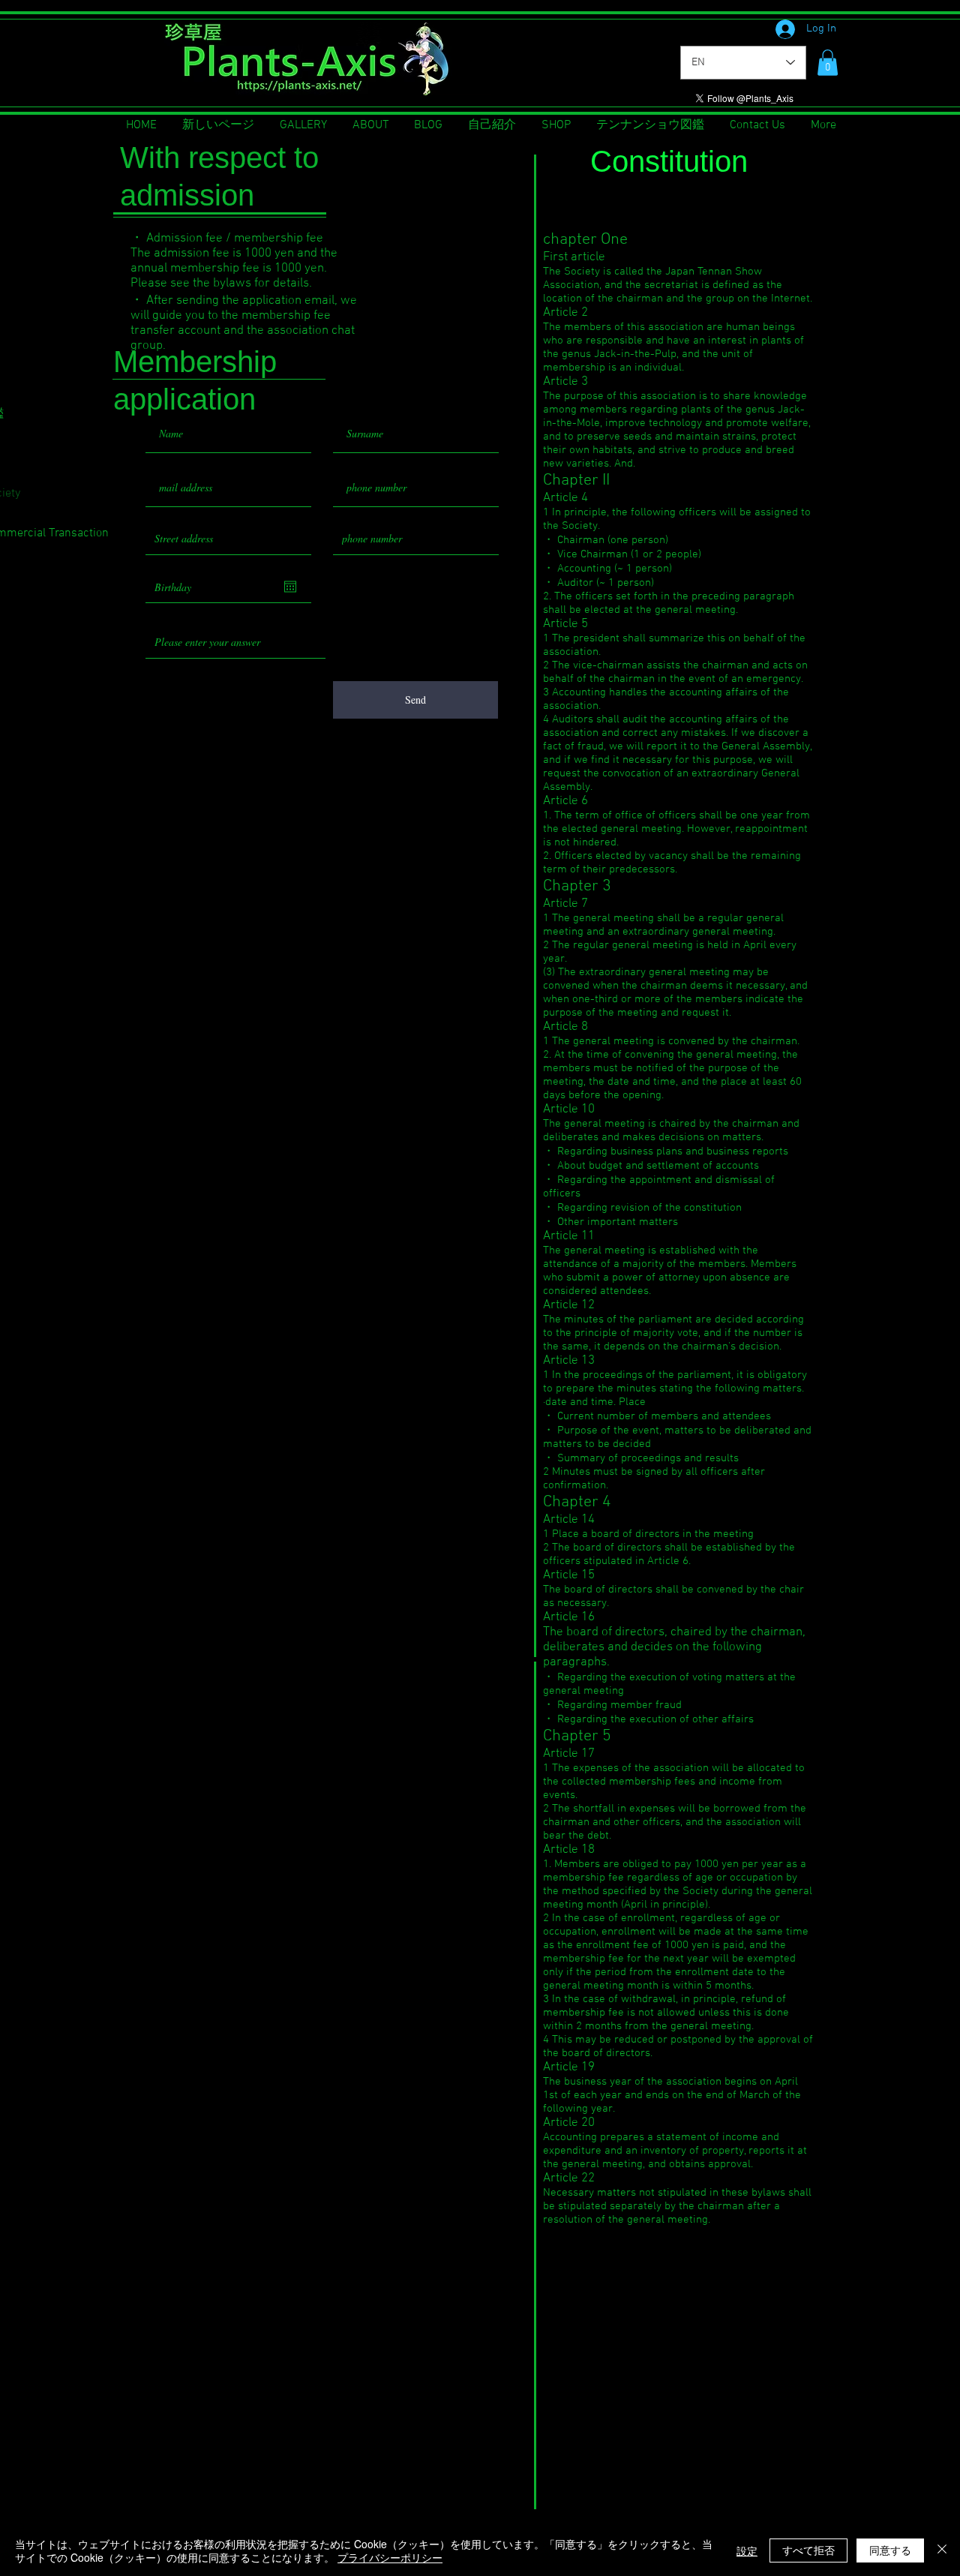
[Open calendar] (290, 587)
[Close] (942, 2550)
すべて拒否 (808, 2550)
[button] (828, 63)
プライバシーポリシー (390, 2557)
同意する (890, 2550)
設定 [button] (747, 2550)
